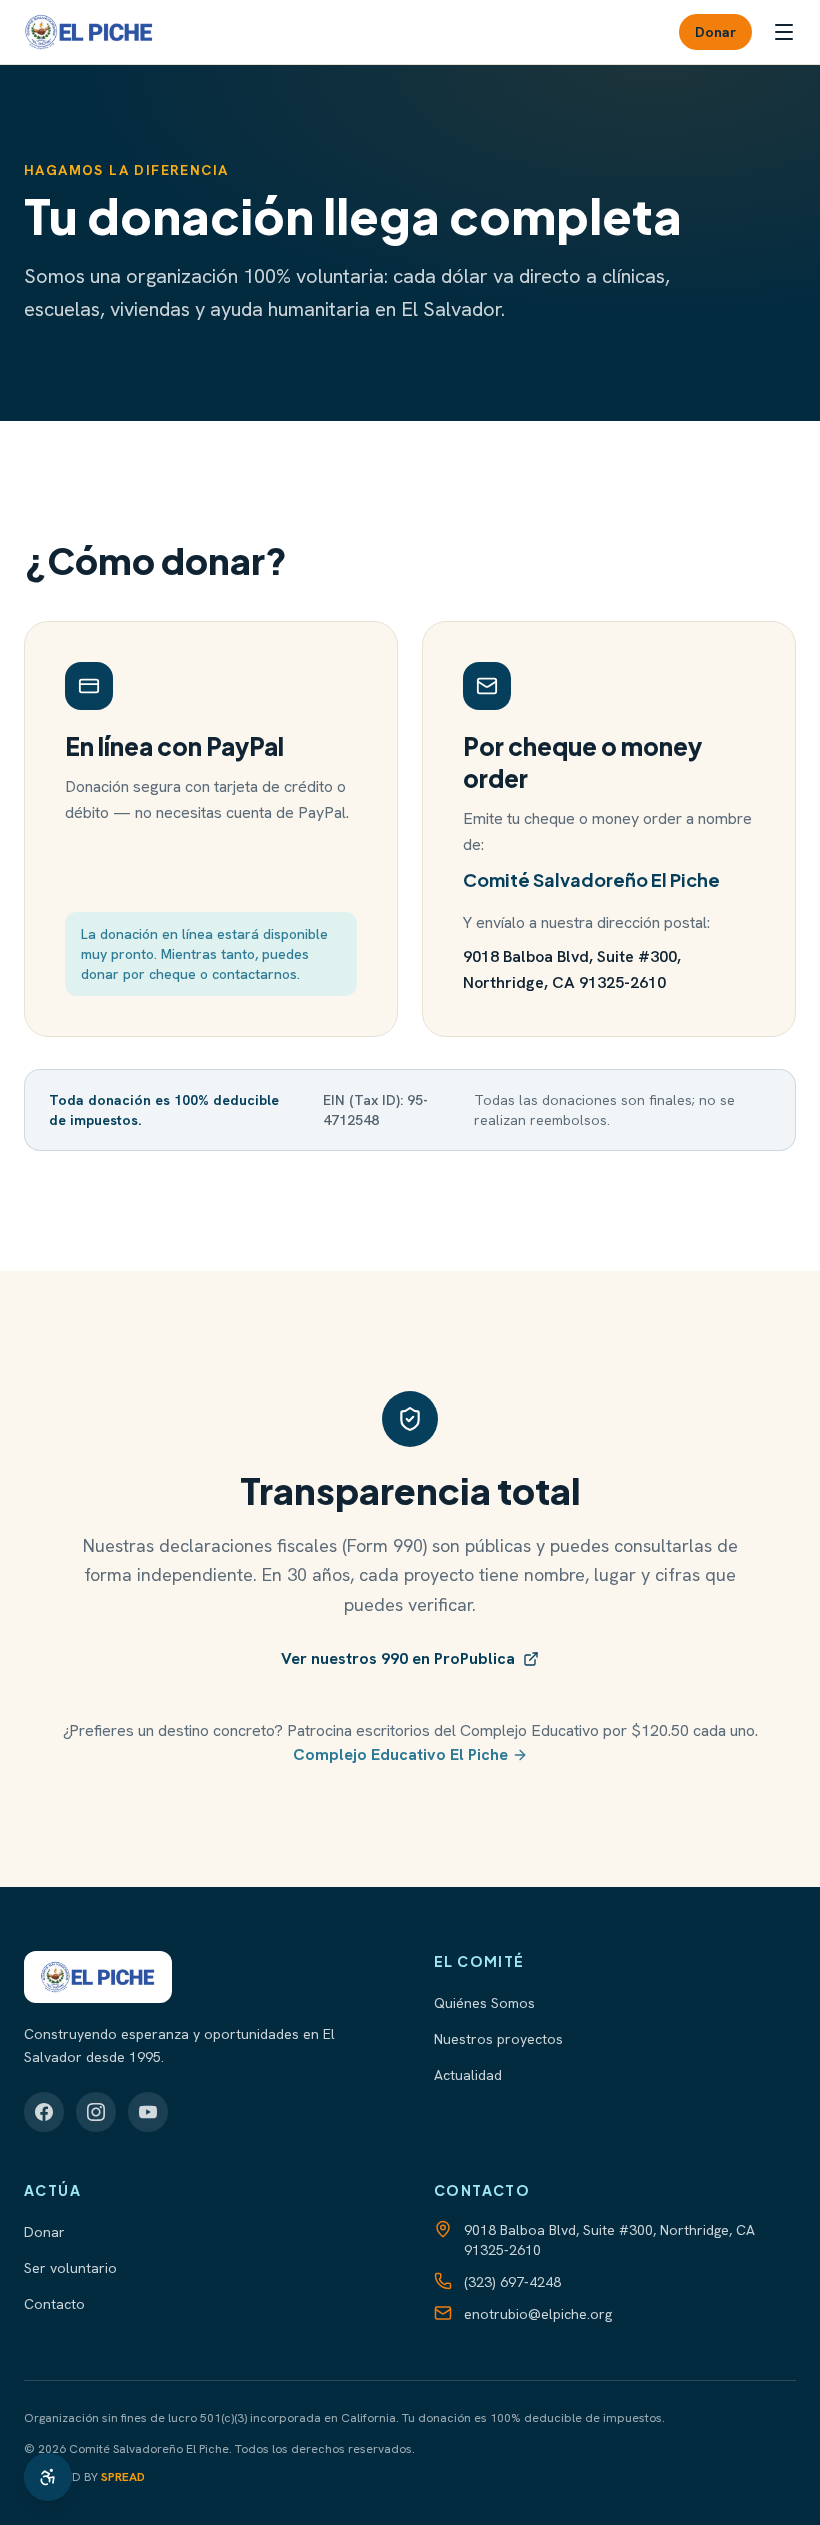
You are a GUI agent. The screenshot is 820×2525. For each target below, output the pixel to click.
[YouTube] (148, 2112)
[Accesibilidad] (48, 2477)
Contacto (54, 2304)
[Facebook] (44, 2112)
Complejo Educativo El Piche (400, 1754)
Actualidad (468, 2075)
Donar (715, 32)
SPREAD (123, 2477)
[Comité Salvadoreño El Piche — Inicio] (89, 32)
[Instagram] (96, 2112)
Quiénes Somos (484, 2003)
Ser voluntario (70, 2268)
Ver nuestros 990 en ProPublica (398, 1658)
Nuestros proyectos (498, 2039)
